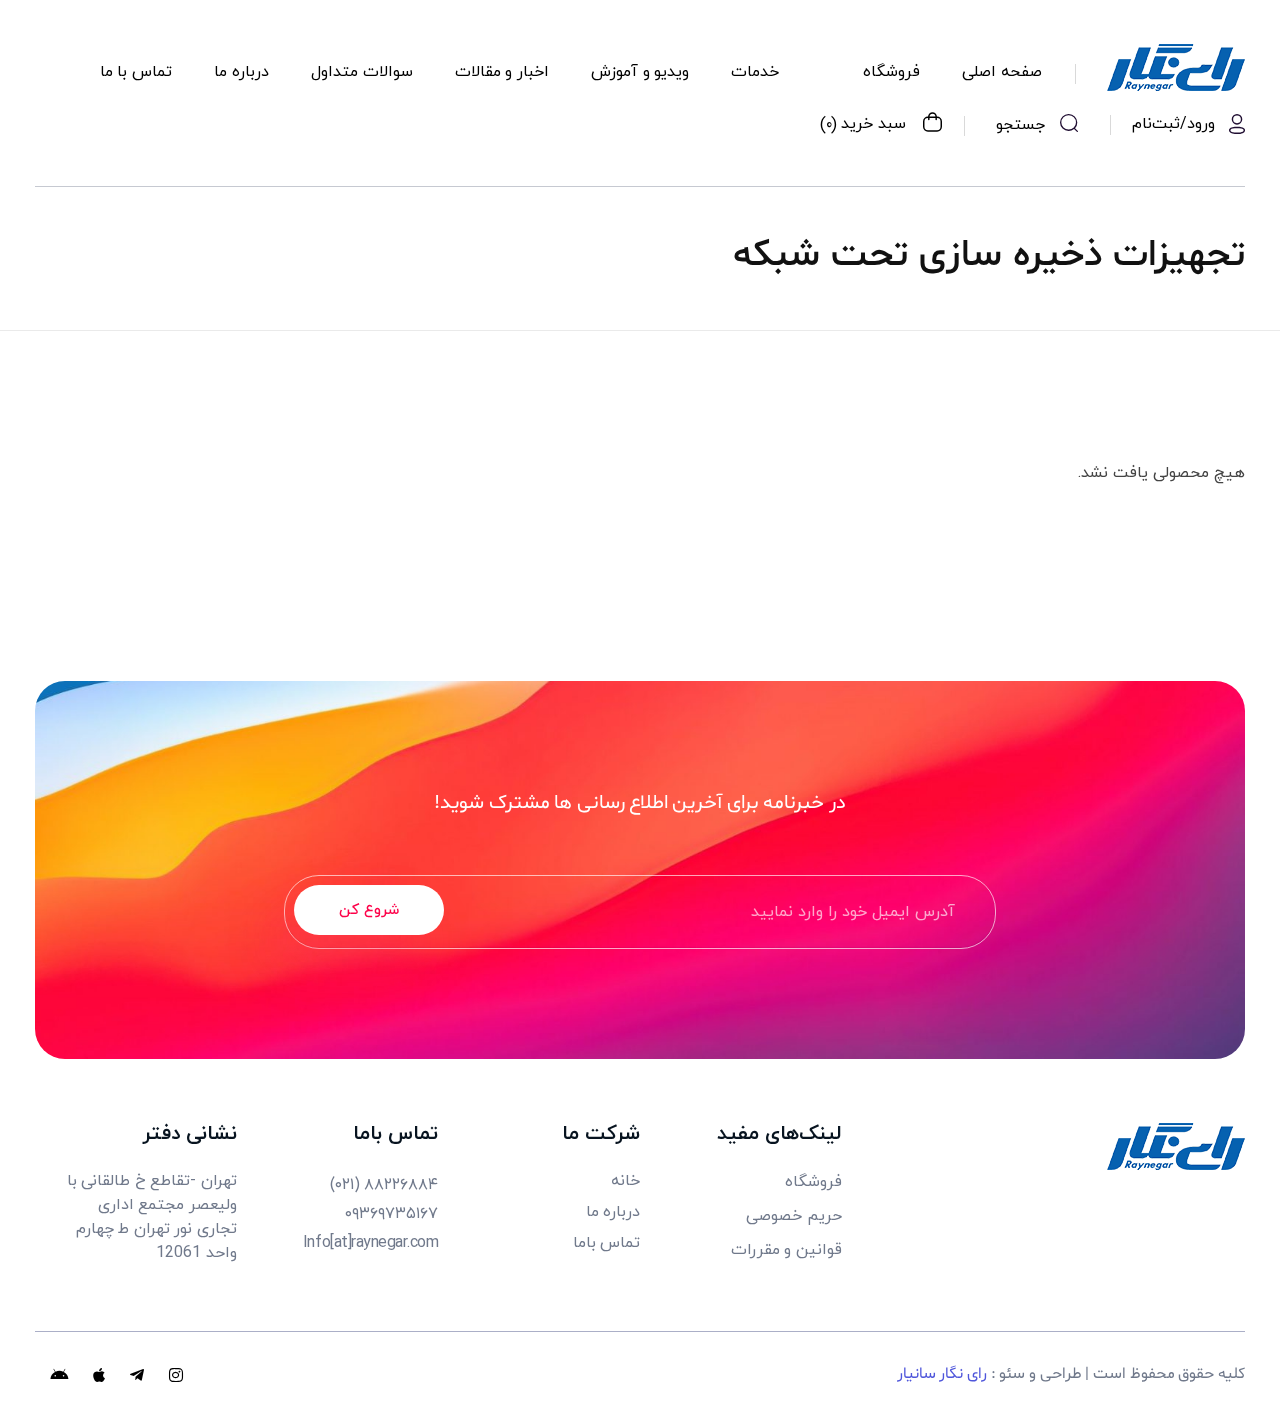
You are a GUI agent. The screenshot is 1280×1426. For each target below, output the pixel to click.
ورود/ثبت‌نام (1173, 124)
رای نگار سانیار (942, 1374)
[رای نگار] (1176, 68)
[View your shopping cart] (932, 125)
